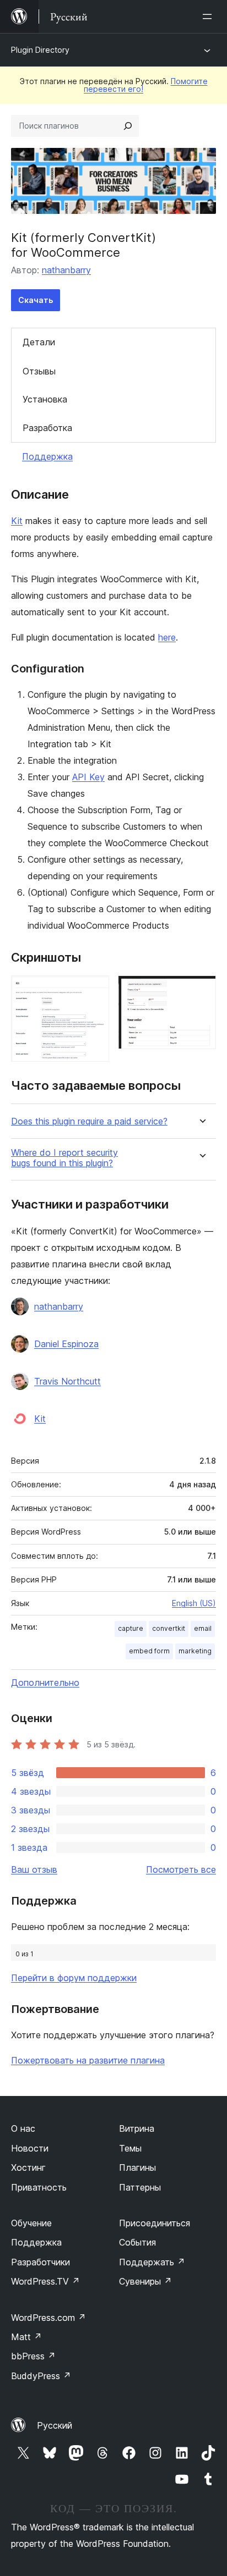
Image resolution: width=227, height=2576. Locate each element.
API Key (88, 777)
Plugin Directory (40, 50)
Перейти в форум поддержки (74, 1978)
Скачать (36, 300)
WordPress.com (48, 2318)
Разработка (47, 428)
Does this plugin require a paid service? (89, 1121)
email (203, 1628)
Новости (30, 2148)
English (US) (194, 1603)
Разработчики (40, 2262)
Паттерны (140, 2187)
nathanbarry (66, 270)
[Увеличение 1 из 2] (94, 990)
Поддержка (47, 456)
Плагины (137, 2167)
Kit (17, 521)
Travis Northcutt (67, 1381)
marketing (195, 1651)
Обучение (31, 2223)
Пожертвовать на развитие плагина (88, 2060)
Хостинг (28, 2167)
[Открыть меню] (209, 16)
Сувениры (145, 2281)
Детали (39, 342)
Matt (26, 2337)
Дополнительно (45, 1683)
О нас (23, 2128)
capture (131, 1628)
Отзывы (39, 371)
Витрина (137, 2128)
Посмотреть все (181, 1869)
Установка (45, 399)
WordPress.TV (45, 2281)
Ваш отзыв (34, 1869)
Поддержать (152, 2262)
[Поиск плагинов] (128, 126)
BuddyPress (41, 2376)
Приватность (39, 2187)
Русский (55, 2425)
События (137, 2242)
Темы (130, 2148)
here (167, 637)
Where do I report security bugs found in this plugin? (64, 1158)
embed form (149, 1651)
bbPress (33, 2356)
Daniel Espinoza (66, 1344)
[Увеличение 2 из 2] (201, 990)
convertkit (169, 1628)
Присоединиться (155, 2223)
